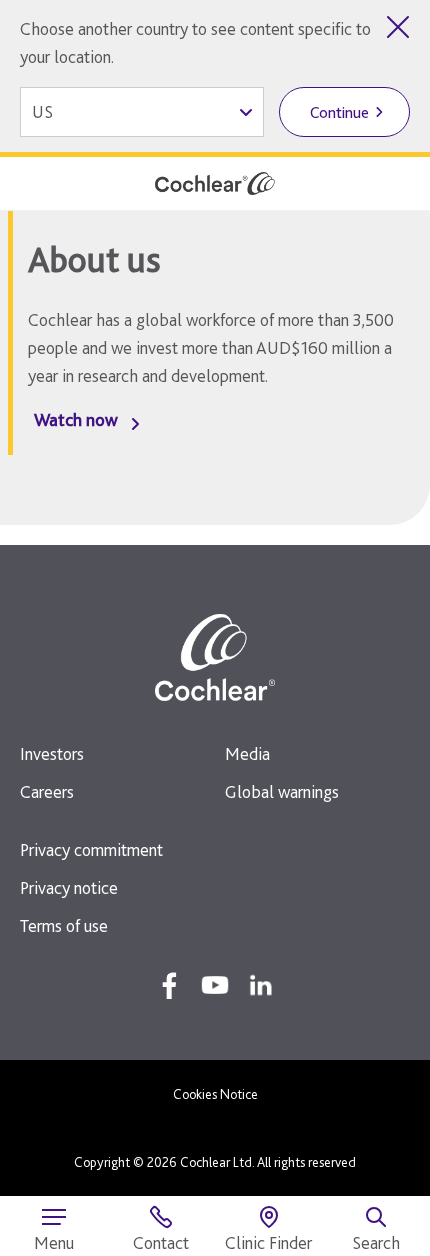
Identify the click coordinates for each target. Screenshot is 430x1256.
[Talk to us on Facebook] (169, 985)
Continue (339, 112)
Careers (47, 791)
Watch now (76, 419)
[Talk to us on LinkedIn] (261, 985)
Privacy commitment (91, 849)
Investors (52, 753)
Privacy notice (69, 887)
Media (247, 753)
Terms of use (64, 925)
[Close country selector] (398, 27)
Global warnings (282, 791)
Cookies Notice (215, 1094)
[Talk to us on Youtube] (215, 985)
